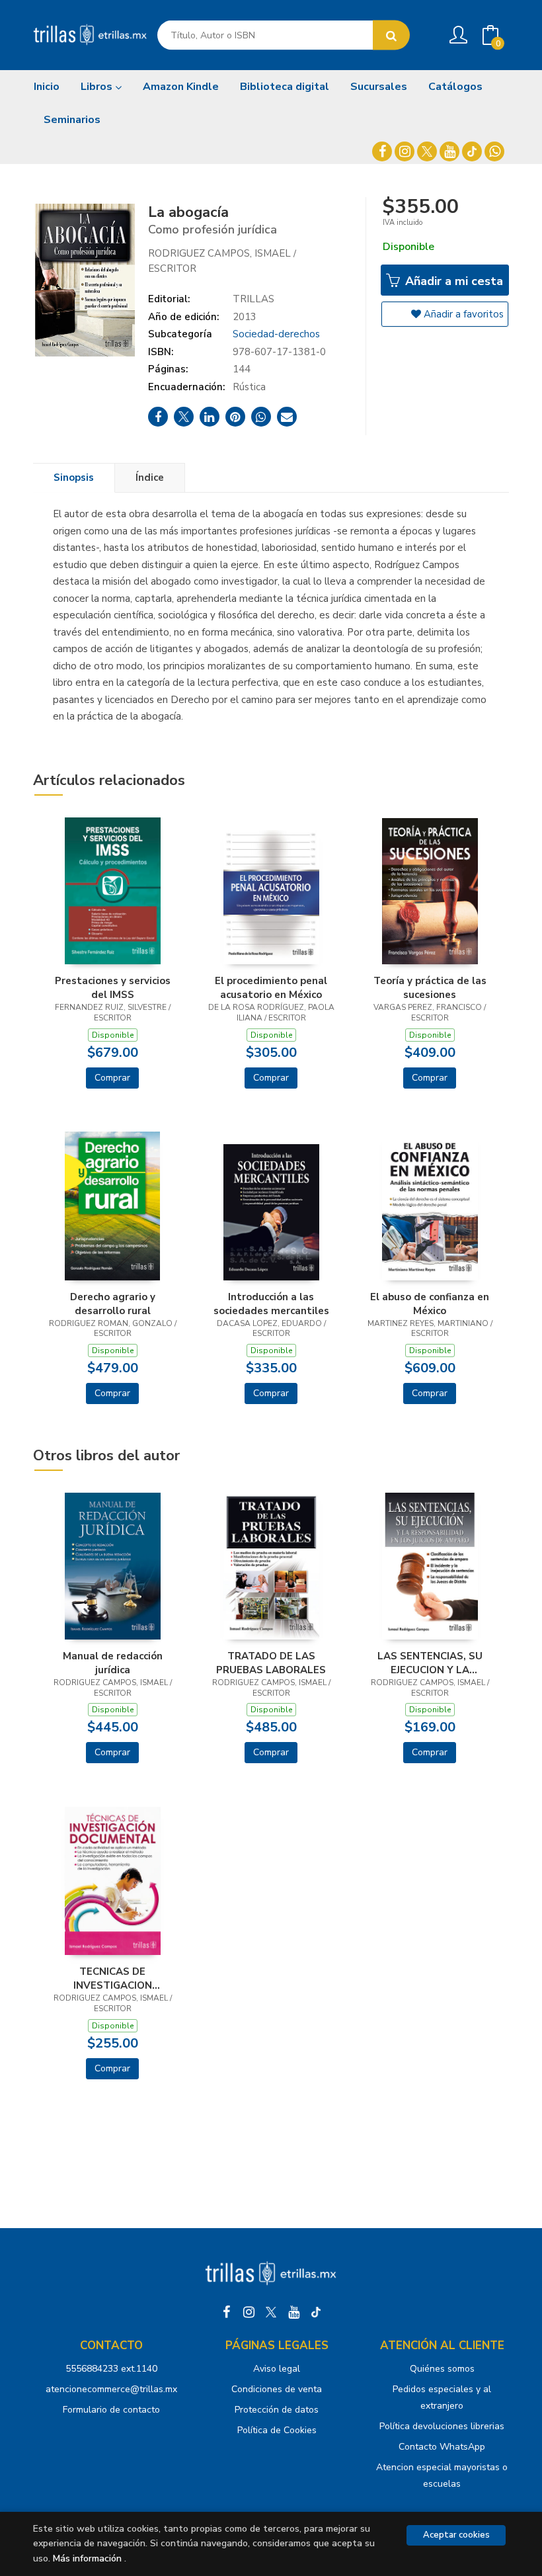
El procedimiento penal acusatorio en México (271, 987)
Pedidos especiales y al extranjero (442, 2397)
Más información (87, 2558)
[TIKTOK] (472, 151)
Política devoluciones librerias (442, 2426)
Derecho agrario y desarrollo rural (113, 1304)
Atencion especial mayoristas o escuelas (442, 2475)
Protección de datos (277, 2410)
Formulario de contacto (111, 2410)
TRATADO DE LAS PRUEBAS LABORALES (271, 1663)
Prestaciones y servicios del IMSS (113, 987)
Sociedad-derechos (276, 334)
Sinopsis (74, 478)
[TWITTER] (427, 151)
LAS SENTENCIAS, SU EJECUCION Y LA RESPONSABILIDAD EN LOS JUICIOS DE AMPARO (430, 1663)
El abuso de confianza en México (430, 1304)
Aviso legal (277, 2369)
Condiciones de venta (277, 2389)
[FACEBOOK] (382, 151)
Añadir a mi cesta (452, 281)
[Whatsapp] (494, 151)
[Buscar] (391, 35)
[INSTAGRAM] (405, 151)
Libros (98, 87)
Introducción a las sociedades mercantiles (271, 1304)
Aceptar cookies (456, 2535)
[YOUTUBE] (449, 151)
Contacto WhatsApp (442, 2447)
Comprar (112, 1078)
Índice (150, 478)
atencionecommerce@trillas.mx (111, 2389)
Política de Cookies (277, 2430)
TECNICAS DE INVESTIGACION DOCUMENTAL (113, 1978)
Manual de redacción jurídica (113, 1663)
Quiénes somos (442, 2369)
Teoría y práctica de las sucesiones (430, 987)
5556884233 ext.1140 (111, 2369)
